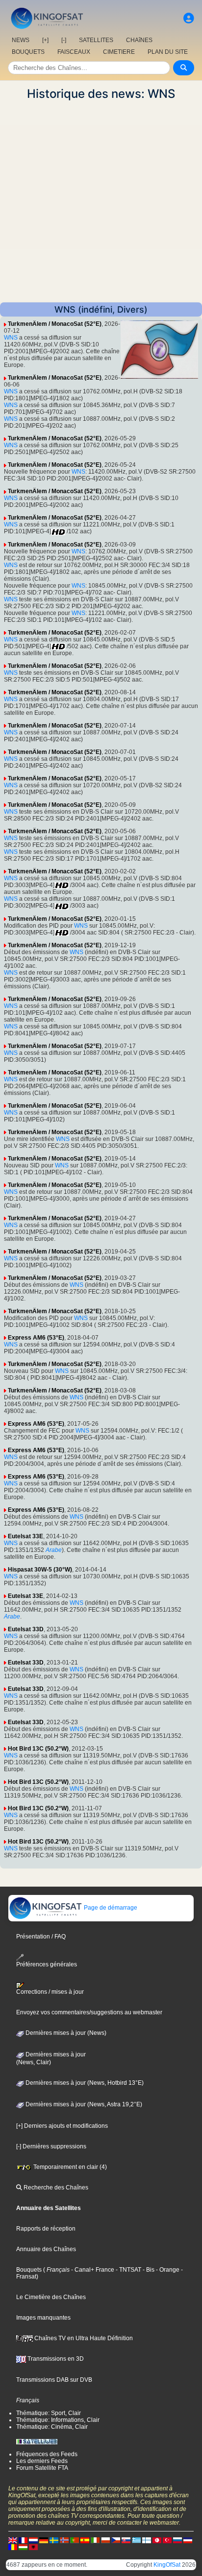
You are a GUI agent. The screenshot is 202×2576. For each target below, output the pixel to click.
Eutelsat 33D (26, 1629)
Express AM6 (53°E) (36, 1338)
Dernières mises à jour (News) (65, 2033)
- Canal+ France (92, 2270)
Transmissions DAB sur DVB (54, 2380)
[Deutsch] (44, 2540)
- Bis (148, 2270)
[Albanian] (33, 2547)
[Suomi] (147, 2540)
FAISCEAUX (74, 52)
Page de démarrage (110, 1908)
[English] (13, 2540)
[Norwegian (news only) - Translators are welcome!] (64, 2540)
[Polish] (105, 2540)
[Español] (85, 2540)
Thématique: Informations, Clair (58, 2420)
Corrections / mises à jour (50, 1992)
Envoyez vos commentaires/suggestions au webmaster (89, 2012)
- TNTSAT (128, 2270)
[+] (45, 40)
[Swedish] (54, 2540)
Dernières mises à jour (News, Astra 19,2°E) (83, 2104)
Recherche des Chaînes (55, 2188)
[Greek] (136, 2540)
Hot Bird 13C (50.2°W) (38, 1749)
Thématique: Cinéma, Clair (52, 2427)
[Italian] (95, 2540)
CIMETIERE (119, 52)
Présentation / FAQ (41, 1937)
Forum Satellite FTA (42, 2468)
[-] (64, 40)
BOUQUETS (28, 52)
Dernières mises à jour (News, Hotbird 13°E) (84, 2083)
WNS (11, 338)
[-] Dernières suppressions (51, 2146)
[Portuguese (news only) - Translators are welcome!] (75, 2540)
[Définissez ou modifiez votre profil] (189, 18)
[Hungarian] (23, 2547)
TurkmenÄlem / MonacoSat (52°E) (55, 324)
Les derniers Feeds (42, 2461)
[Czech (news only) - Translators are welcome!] (116, 2540)
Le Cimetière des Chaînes (51, 2297)
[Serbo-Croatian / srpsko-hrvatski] (188, 2540)
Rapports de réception (46, 2229)
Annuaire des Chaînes (46, 2249)
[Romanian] (13, 2547)
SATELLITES (96, 40)
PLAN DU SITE (168, 52)
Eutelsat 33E (25, 1536)
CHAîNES (139, 40)
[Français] (23, 2540)
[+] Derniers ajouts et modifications (62, 2126)
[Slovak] (126, 2540)
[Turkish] (167, 2540)
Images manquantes (43, 2318)
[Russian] (177, 2540)
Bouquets (29, 2270)
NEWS (21, 40)
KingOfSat (167, 2565)
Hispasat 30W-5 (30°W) (40, 1570)
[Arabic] (157, 2540)
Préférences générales (47, 1964)
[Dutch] (33, 2540)
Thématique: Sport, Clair (49, 2413)
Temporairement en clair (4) (69, 2167)
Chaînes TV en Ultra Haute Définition (83, 2338)
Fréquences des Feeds (47, 2454)
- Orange (167, 2270)
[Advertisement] (101, 202)
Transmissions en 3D (55, 2359)
